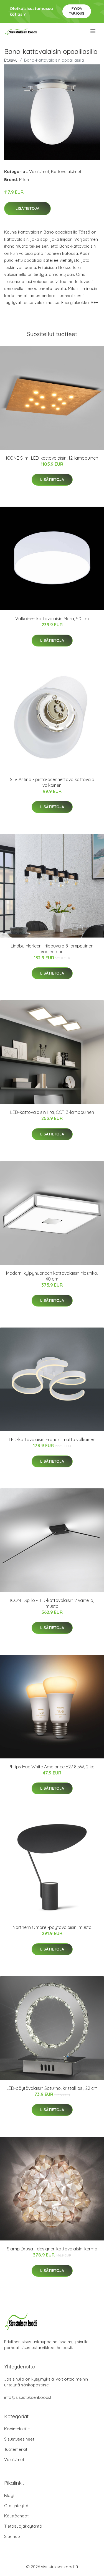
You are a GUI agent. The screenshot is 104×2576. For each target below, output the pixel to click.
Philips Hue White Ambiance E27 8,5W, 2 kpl (52, 1767)
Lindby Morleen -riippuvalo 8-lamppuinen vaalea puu (52, 949)
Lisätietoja (27, 208)
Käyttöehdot (16, 2516)
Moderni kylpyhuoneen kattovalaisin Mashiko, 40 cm (52, 1276)
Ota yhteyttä (16, 2506)
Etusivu (11, 60)
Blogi (9, 2495)
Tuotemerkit (16, 2449)
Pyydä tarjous (77, 11)
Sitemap (12, 2536)
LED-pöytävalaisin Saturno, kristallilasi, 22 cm (52, 2088)
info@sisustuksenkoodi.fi (28, 2397)
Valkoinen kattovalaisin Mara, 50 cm (52, 619)
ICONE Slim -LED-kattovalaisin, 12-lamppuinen (52, 458)
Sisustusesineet (19, 2439)
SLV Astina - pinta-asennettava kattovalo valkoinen (52, 782)
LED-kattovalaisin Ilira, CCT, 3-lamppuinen (52, 1112)
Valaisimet (39, 172)
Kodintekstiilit (17, 2429)
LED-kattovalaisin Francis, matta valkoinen (52, 1439)
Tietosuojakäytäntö (23, 2526)
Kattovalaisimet (66, 172)
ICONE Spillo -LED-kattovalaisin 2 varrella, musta (52, 1603)
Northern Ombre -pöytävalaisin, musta (52, 1927)
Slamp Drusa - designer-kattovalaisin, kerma (52, 2249)
